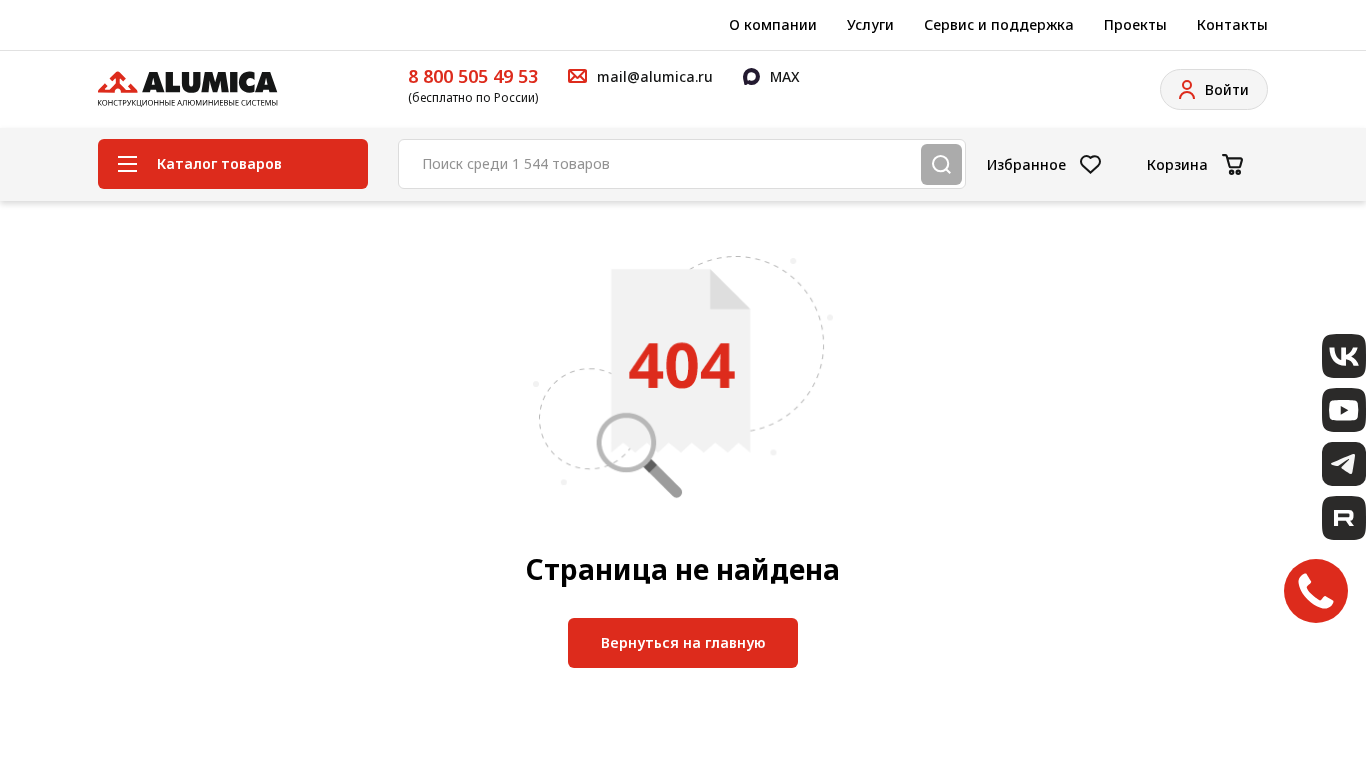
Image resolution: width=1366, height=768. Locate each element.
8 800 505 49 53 (473, 76)
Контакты (1232, 24)
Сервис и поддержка (999, 24)
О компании (773, 24)
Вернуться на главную (683, 642)
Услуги (870, 24)
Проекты (1135, 24)
